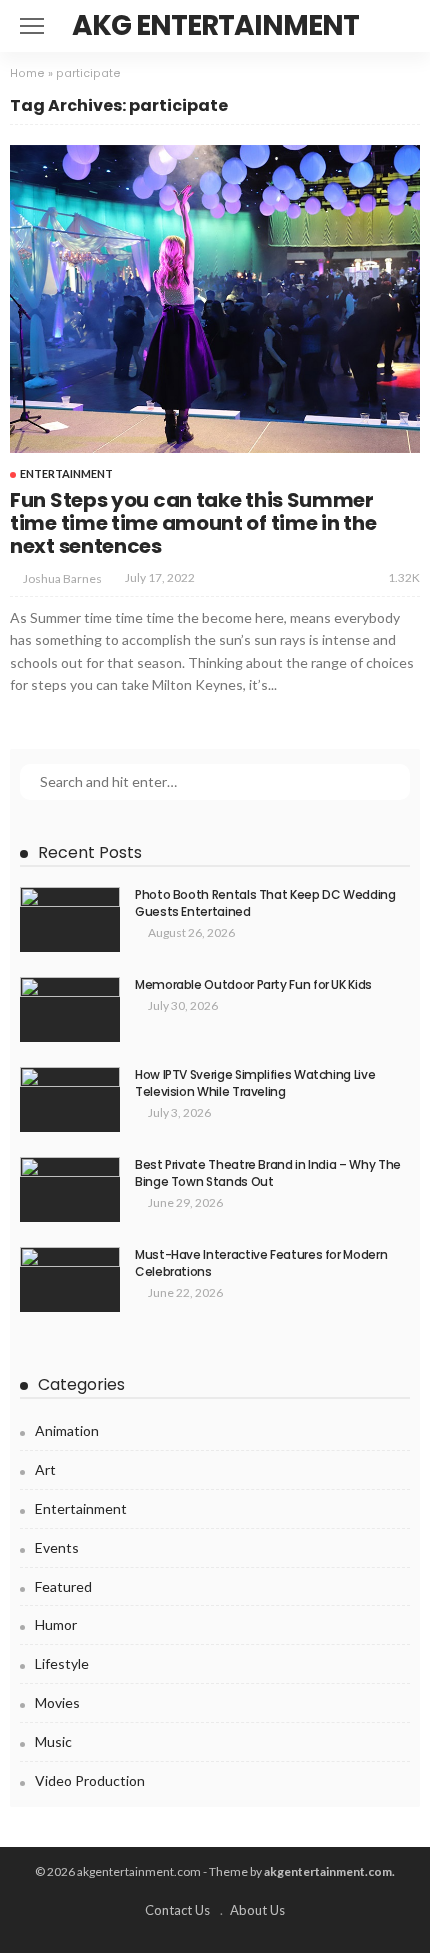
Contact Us (177, 1910)
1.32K (404, 577)
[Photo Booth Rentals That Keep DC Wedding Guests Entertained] (70, 919)
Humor (56, 1624)
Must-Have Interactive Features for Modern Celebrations (261, 1263)
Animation (67, 1430)
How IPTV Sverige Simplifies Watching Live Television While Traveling (255, 1083)
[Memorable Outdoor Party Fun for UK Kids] (70, 1009)
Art (45, 1469)
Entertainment (66, 473)
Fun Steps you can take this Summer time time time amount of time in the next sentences (193, 523)
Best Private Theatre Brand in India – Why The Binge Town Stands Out (268, 1173)
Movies (57, 1702)
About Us (257, 1910)
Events (57, 1547)
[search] (404, 26)
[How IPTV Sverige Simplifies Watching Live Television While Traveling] (70, 1099)
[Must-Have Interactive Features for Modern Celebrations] (70, 1279)
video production (90, 1780)
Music (53, 1741)
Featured (63, 1586)
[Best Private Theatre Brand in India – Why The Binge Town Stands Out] (70, 1189)
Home (27, 73)
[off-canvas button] (32, 26)
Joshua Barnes (62, 578)
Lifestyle (62, 1663)
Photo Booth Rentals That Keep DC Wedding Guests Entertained (265, 903)
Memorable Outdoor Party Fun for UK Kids (253, 984)
